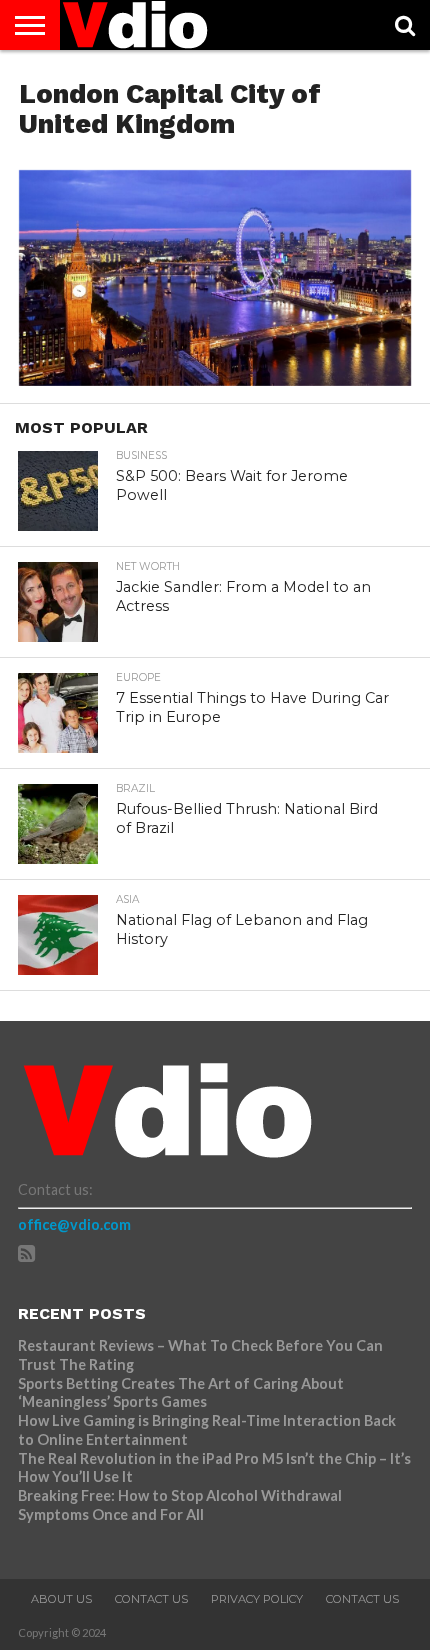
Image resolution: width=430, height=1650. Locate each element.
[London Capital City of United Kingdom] (215, 379)
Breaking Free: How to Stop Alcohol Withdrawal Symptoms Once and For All (180, 1505)
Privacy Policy (257, 1599)
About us (61, 1599)
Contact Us (151, 1599)
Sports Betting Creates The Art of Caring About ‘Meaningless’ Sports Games (181, 1393)
